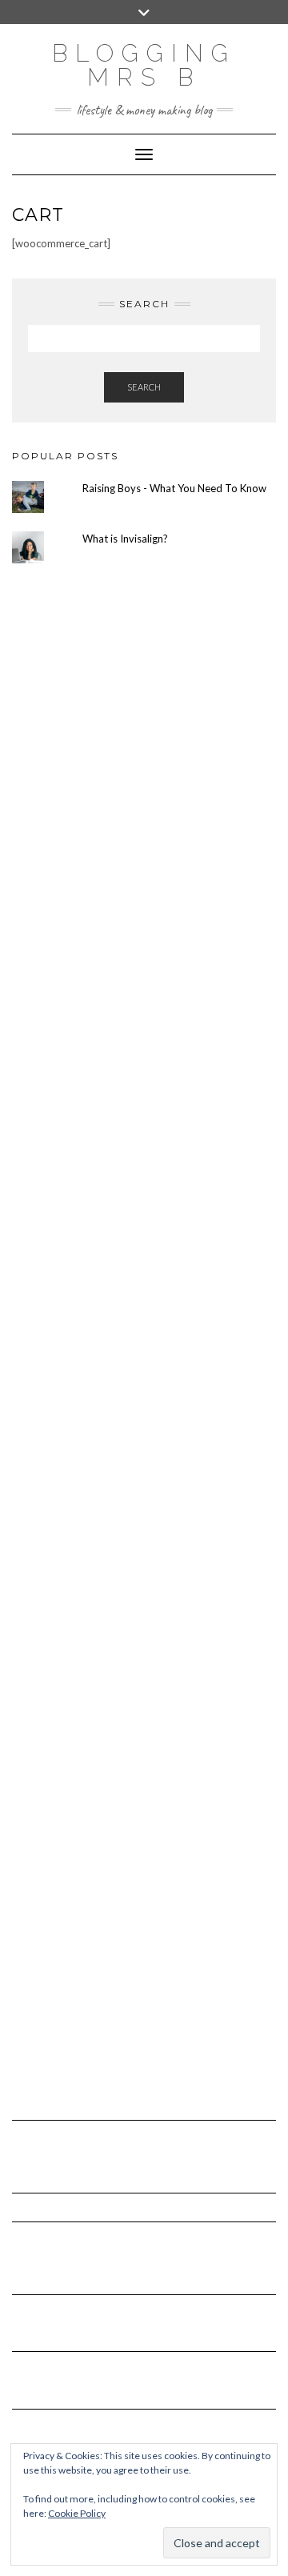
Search (144, 387)
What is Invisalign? (125, 539)
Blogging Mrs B (144, 65)
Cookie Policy (77, 2513)
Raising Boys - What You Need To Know (174, 488)
